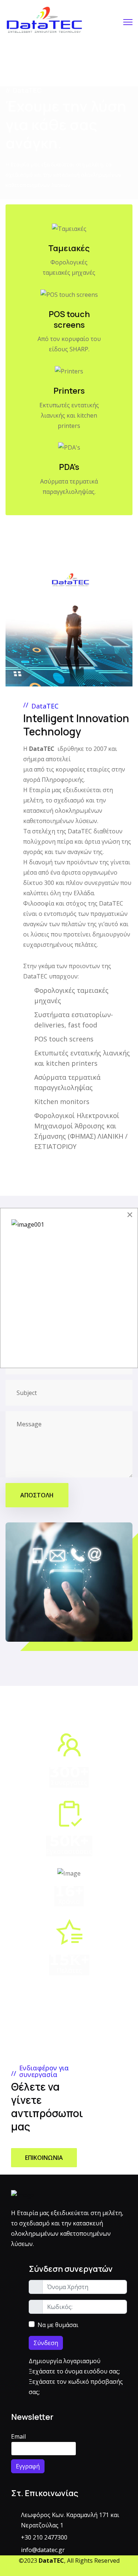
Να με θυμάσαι (58, 2325)
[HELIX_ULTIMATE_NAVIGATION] (128, 22)
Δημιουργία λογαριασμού (65, 2361)
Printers (69, 391)
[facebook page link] (66, 2571)
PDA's (69, 467)
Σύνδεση (46, 2343)
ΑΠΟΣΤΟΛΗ (37, 1495)
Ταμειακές (69, 248)
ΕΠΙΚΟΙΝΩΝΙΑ (44, 2158)
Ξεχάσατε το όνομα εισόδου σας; (74, 2371)
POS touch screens (69, 319)
